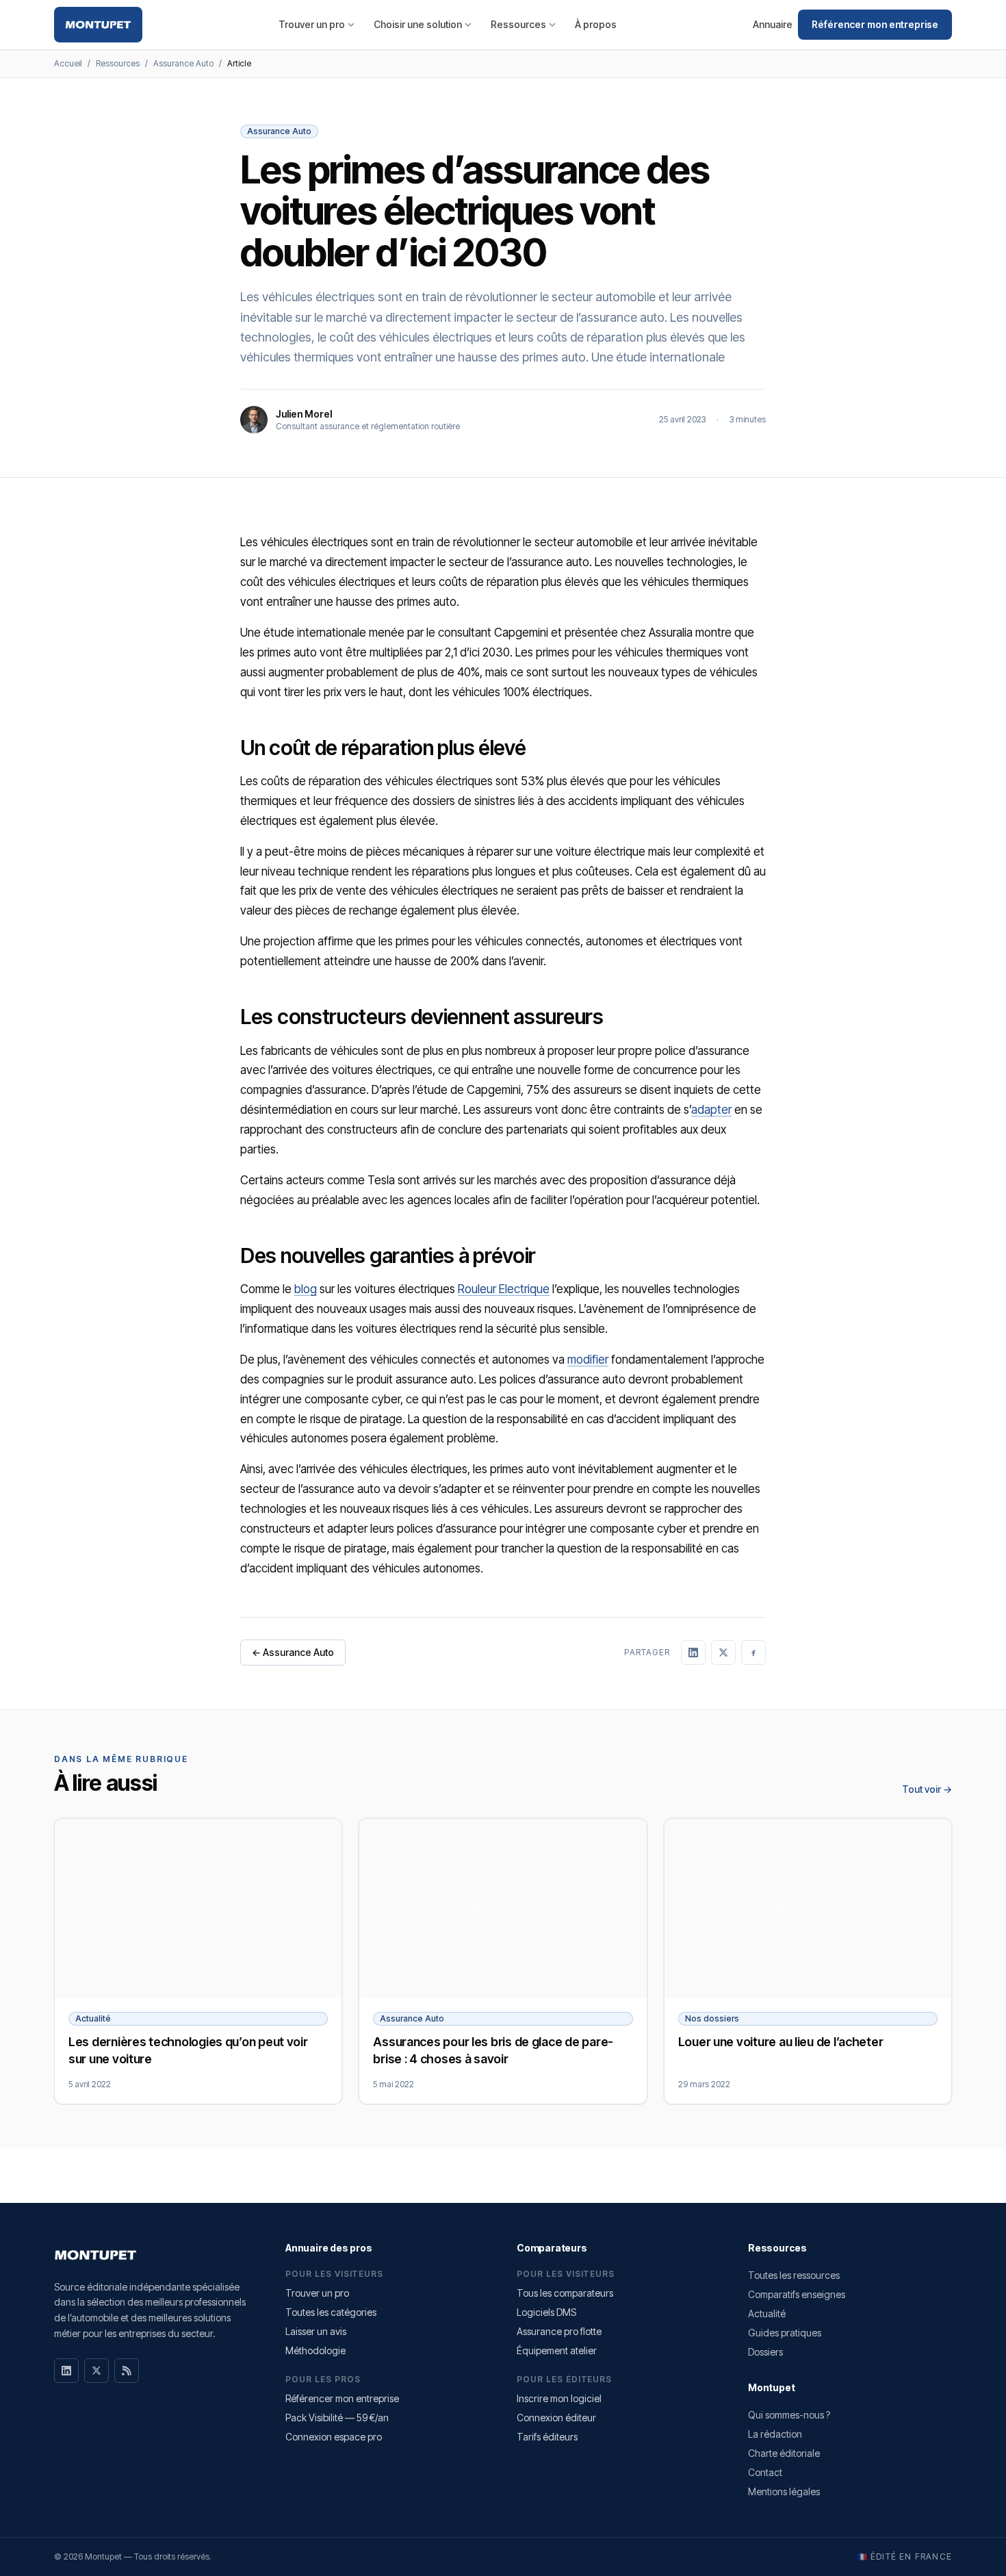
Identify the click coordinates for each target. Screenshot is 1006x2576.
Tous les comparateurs (565, 2293)
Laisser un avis (316, 2331)
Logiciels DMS (546, 2312)
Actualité (767, 2313)
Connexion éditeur (556, 2418)
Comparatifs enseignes (797, 2294)
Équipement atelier (557, 2350)
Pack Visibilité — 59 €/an (337, 2418)
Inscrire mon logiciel (559, 2398)
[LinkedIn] (66, 2371)
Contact (765, 2472)
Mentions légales (784, 2491)
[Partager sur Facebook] (753, 1653)
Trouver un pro (312, 24)
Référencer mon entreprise (875, 24)
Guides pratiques (785, 2333)
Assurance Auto (183, 63)
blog (306, 1289)
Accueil (68, 63)
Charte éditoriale (784, 2453)
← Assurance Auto (293, 1652)
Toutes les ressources (794, 2275)
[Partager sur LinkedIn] (693, 1653)
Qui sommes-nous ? (789, 2415)
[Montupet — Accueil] (98, 25)
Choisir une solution (418, 24)
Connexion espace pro (334, 2437)
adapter (711, 1110)
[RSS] (127, 2371)
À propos (596, 24)
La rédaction (775, 2434)
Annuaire (773, 24)
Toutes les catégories (331, 2312)
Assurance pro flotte (559, 2331)
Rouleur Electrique (504, 1289)
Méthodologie (315, 2350)
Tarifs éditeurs (547, 2437)
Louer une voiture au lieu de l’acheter (781, 2042)
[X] (96, 2371)
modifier (588, 1360)
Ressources (518, 24)
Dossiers (765, 2352)
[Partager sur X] (723, 1653)
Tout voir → (927, 1789)
